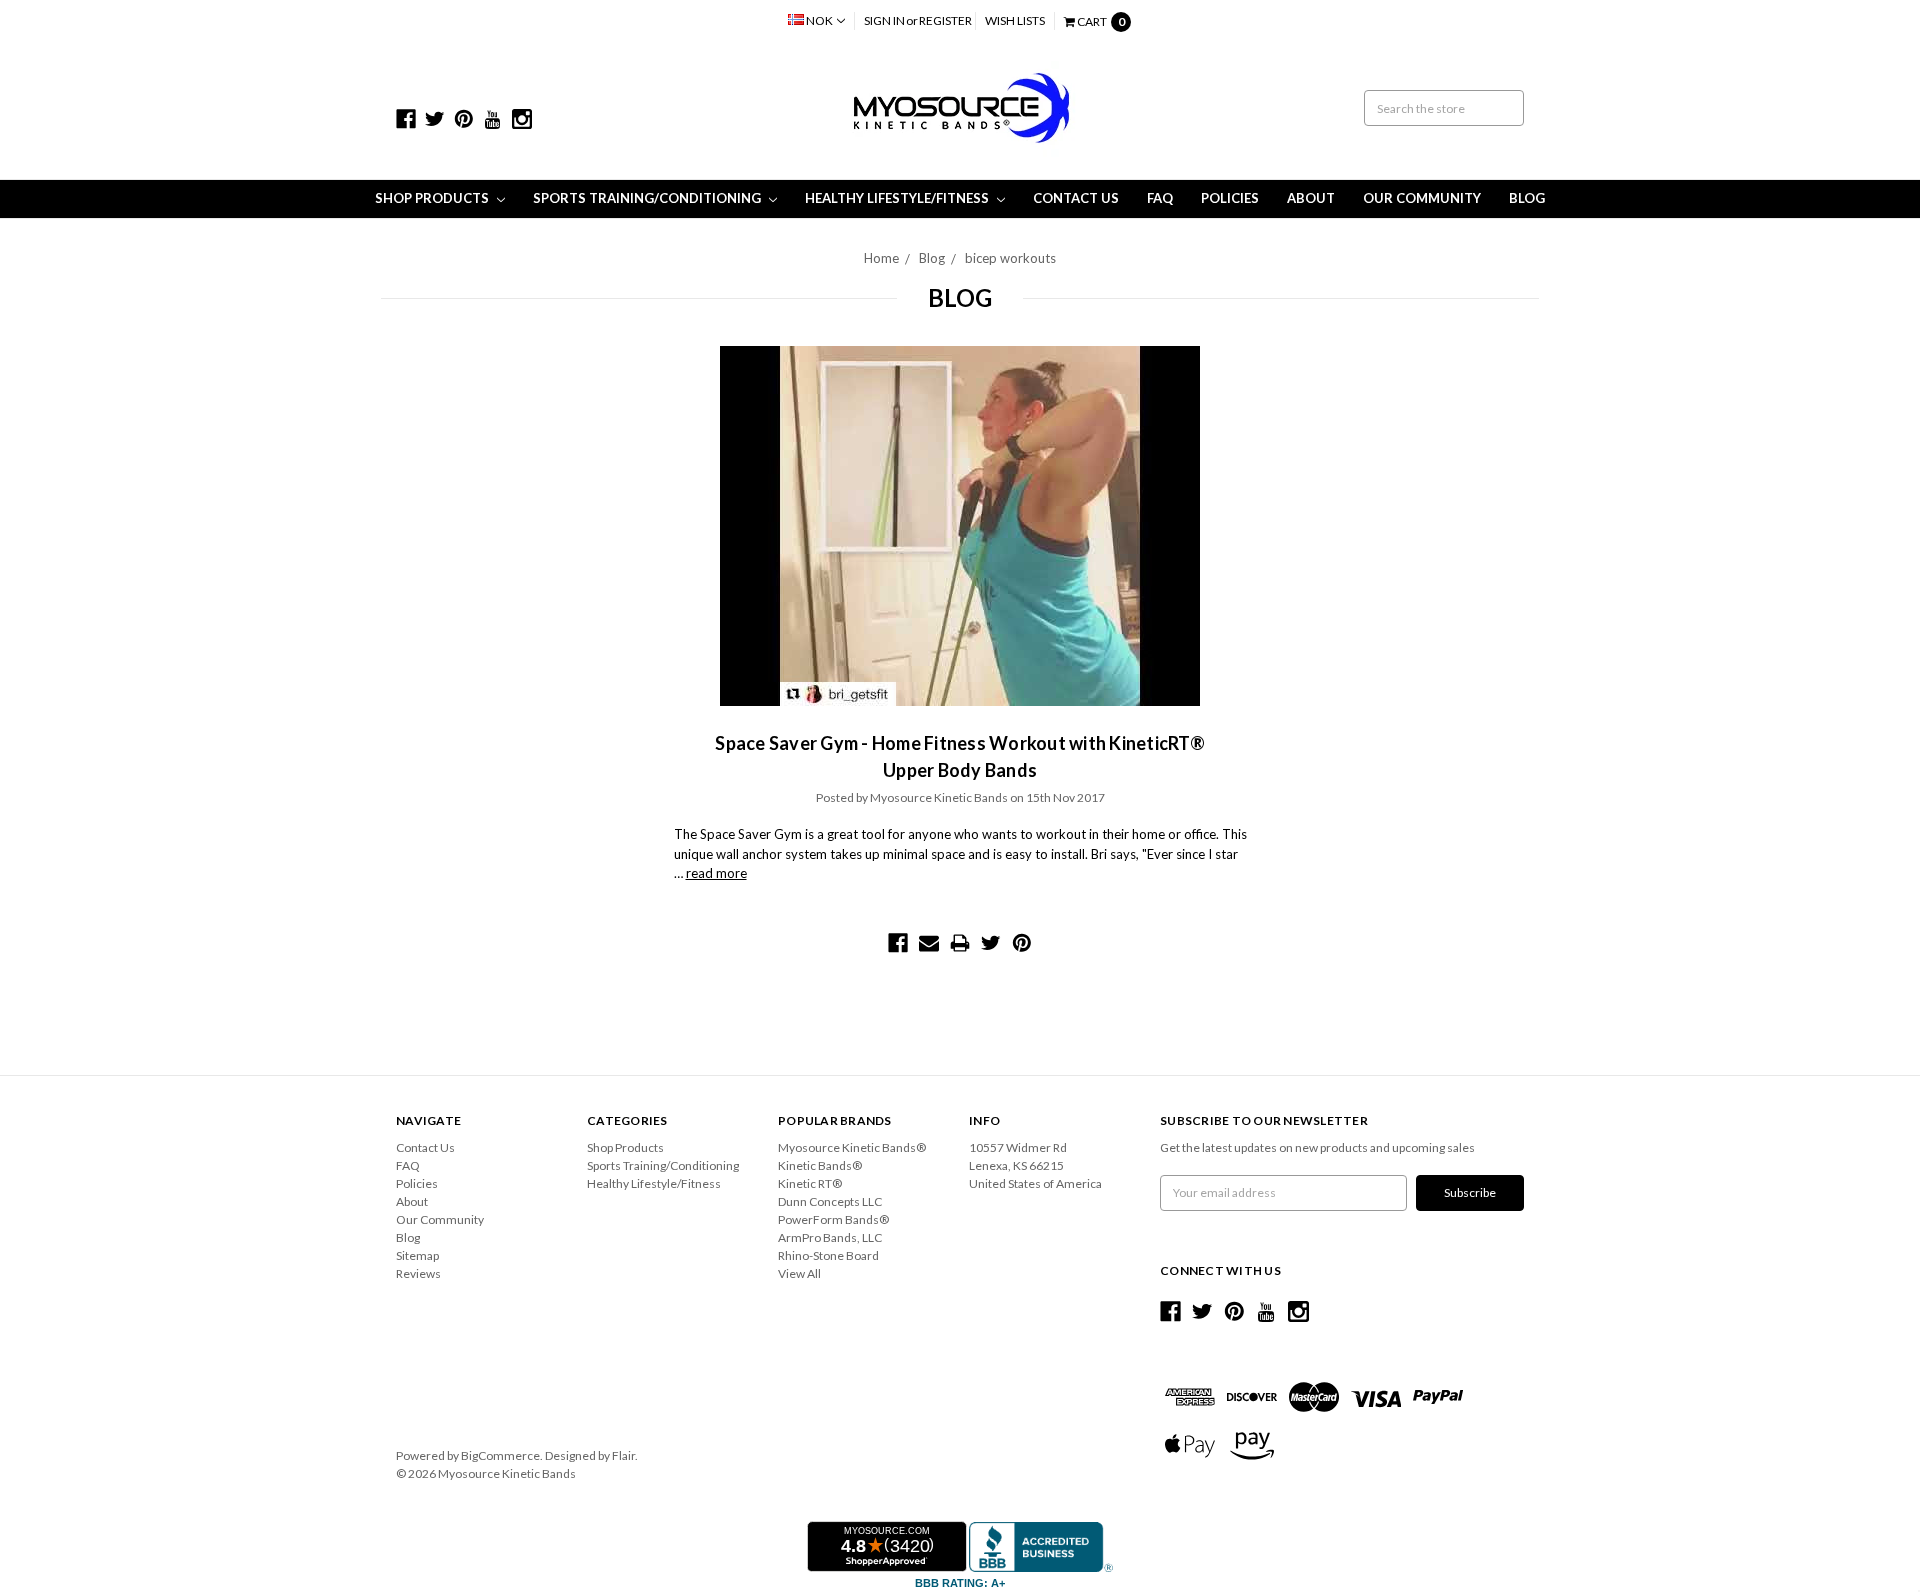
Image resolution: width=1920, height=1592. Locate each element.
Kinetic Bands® (820, 1165)
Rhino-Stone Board (828, 1255)
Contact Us (1076, 198)
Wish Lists (1015, 20)
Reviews (418, 1273)
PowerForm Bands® (833, 1219)
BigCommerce (500, 1455)
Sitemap (417, 1255)
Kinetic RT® (810, 1183)
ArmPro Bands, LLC (830, 1237)
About (1311, 198)
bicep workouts (1010, 258)
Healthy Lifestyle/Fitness (898, 198)
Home (881, 258)
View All (799, 1273)
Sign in (884, 20)
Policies (1230, 198)
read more (716, 873)
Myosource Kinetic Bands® (852, 1147)
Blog (1527, 198)
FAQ (1160, 198)
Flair (623, 1455)
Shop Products (433, 198)
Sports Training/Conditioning (648, 198)
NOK (819, 20)
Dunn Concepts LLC (830, 1201)
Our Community (1422, 198)
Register (945, 20)
